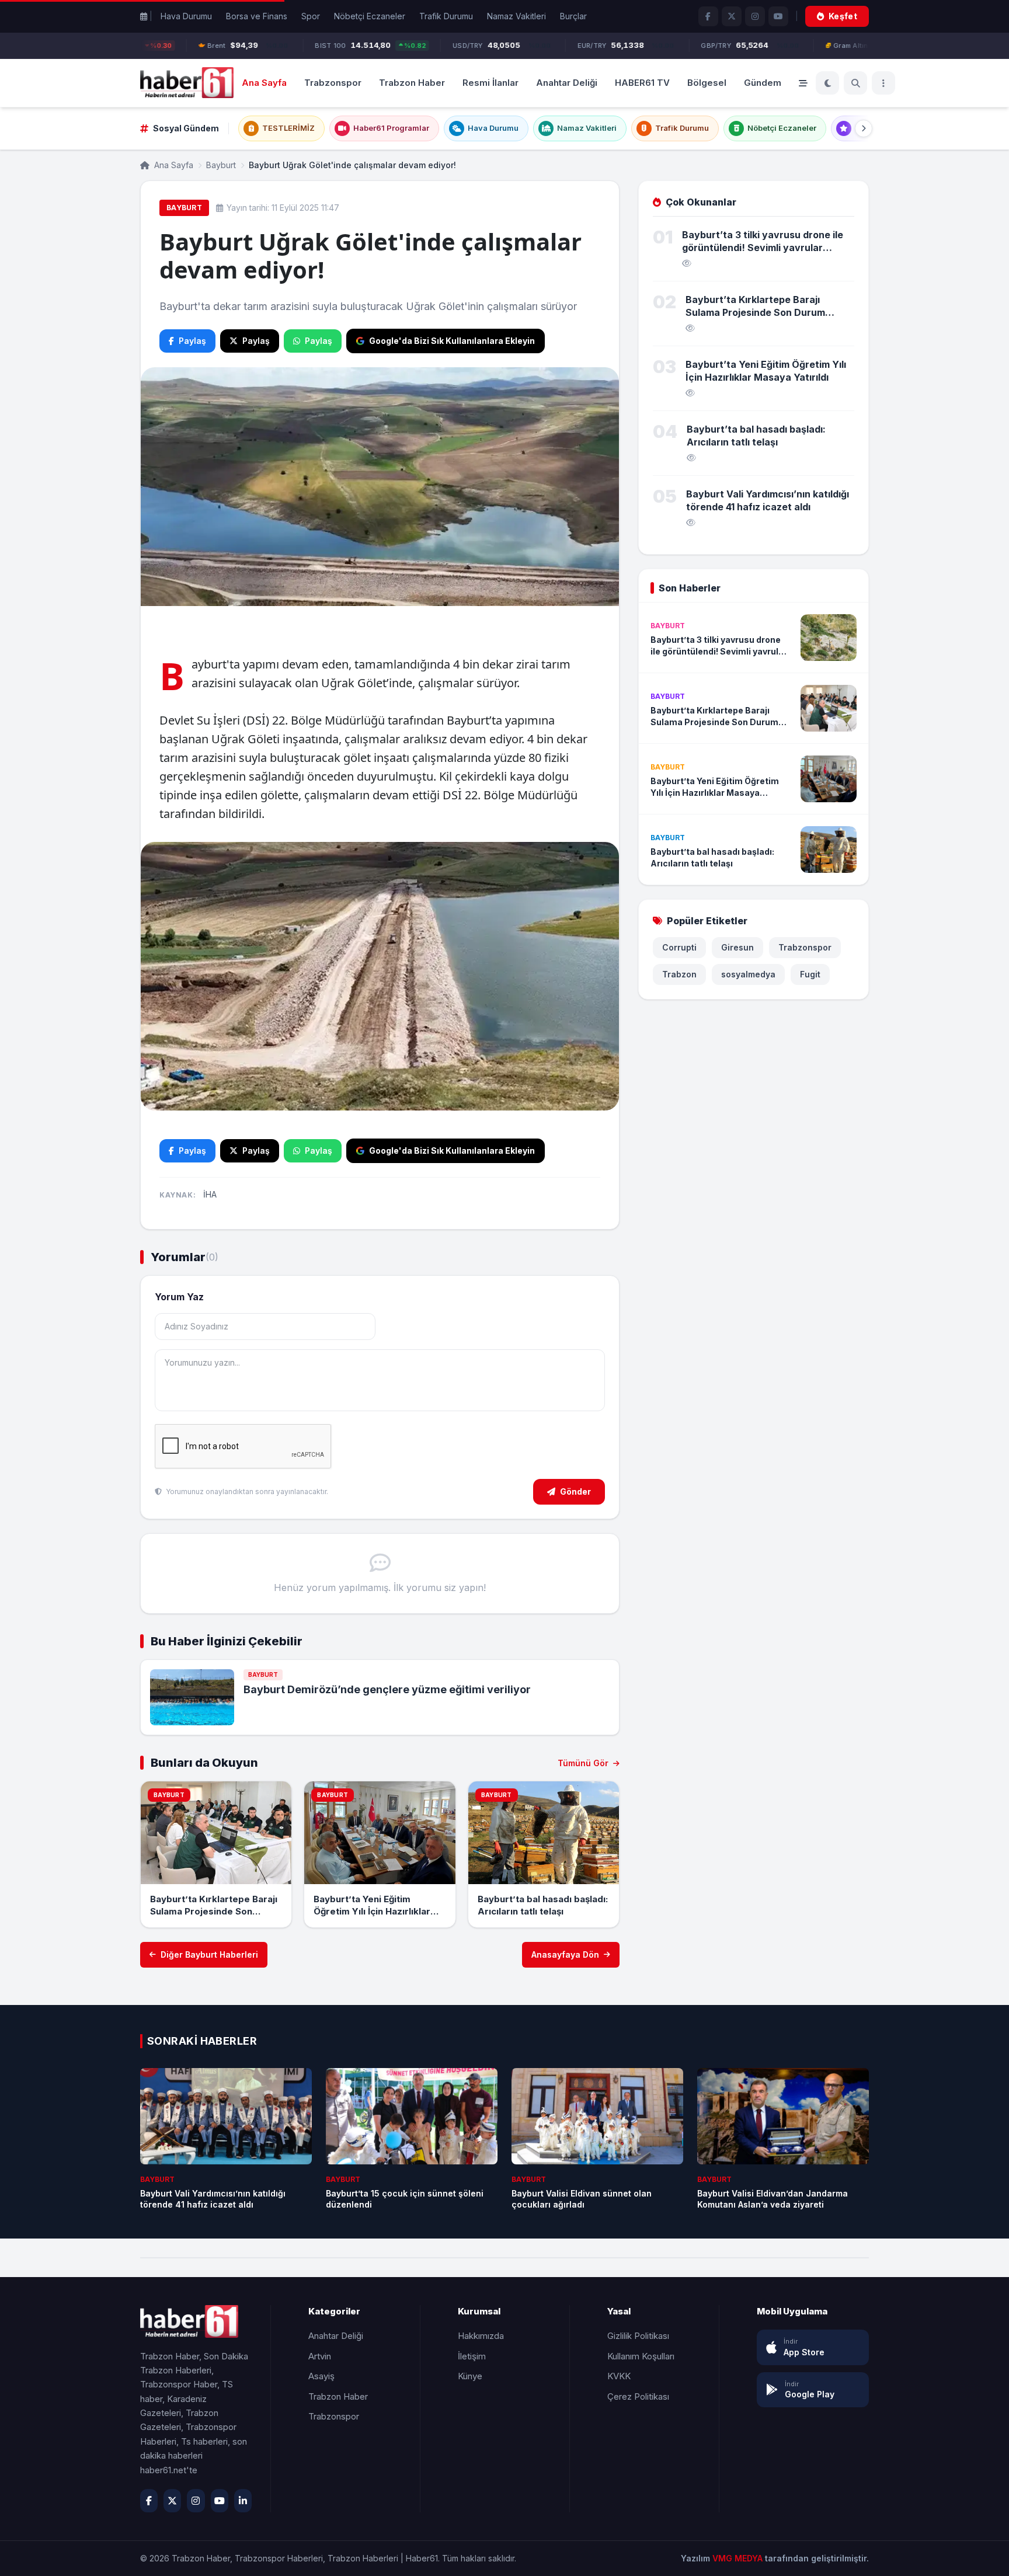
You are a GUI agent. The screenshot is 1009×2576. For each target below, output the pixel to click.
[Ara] (855, 83)
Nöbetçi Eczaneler (370, 16)
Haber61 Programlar (391, 128)
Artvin (320, 2356)
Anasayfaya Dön (565, 1954)
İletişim (472, 2356)
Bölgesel (707, 82)
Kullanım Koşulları (641, 2356)
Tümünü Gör (584, 1763)
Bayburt (221, 165)
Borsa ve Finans (257, 16)
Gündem (763, 82)
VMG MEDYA (739, 2558)
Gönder (575, 1491)
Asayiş (321, 2376)
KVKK (619, 2376)
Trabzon (679, 974)
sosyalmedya (748, 974)
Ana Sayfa (264, 82)
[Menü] (883, 83)
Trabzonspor (333, 82)
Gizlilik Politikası (638, 2336)
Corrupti (679, 947)
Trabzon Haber (412, 82)
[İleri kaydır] (864, 128)
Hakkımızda (481, 2336)
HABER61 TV (642, 82)
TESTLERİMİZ (288, 128)
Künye (470, 2376)
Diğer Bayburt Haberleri (209, 1954)
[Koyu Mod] (827, 83)
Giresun (737, 947)
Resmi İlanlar (490, 82)
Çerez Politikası (638, 2396)
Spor (311, 16)
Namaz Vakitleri (516, 16)
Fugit (810, 974)
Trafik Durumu (446, 16)
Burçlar (573, 16)
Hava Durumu (186, 16)
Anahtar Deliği (567, 82)
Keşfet (843, 16)
